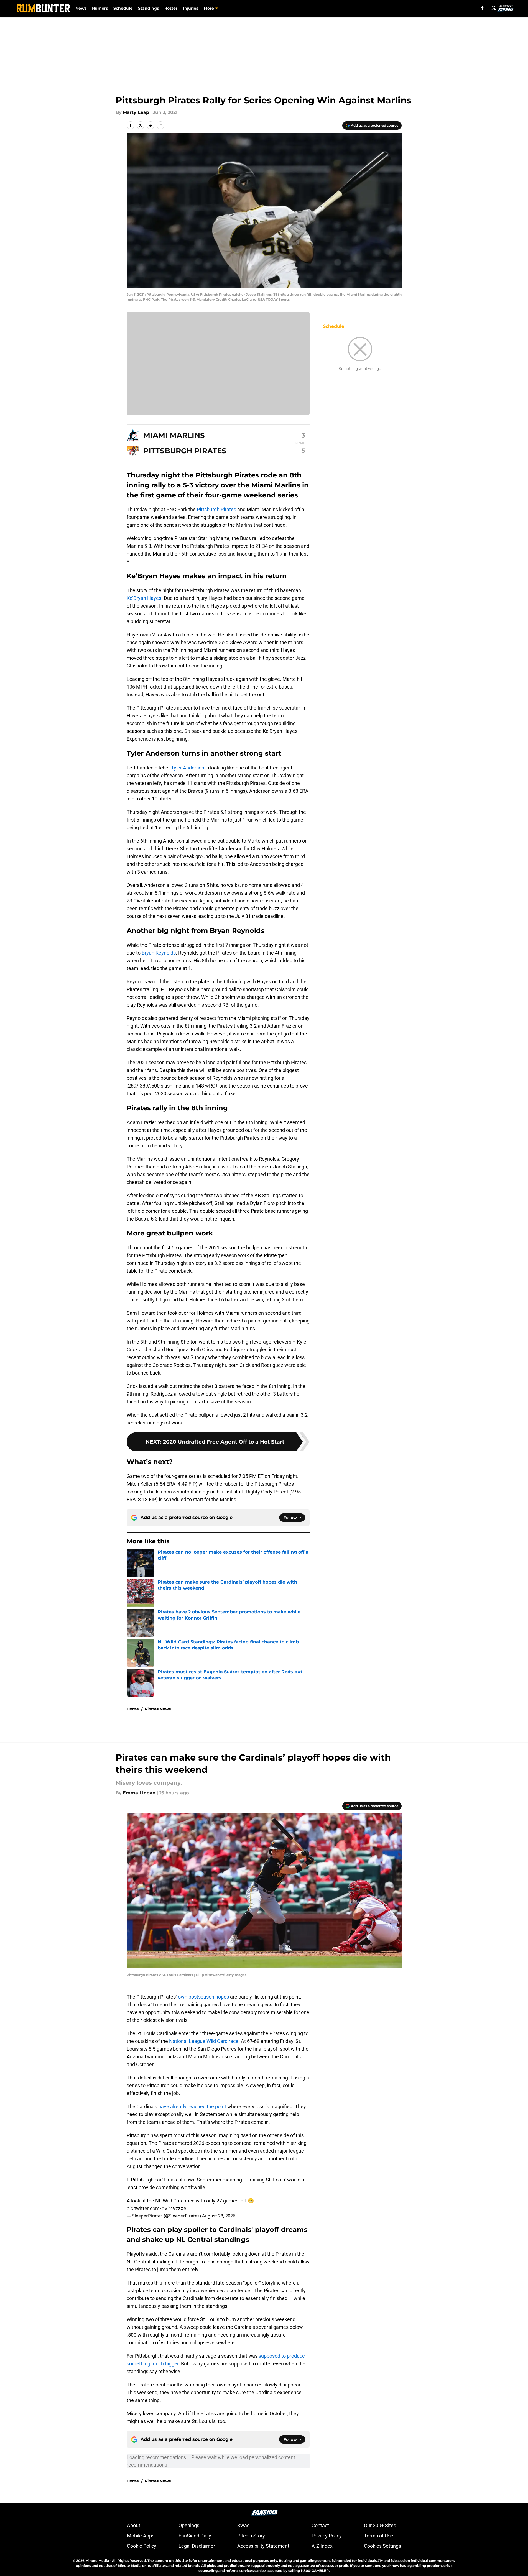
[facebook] (482, 8)
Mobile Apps (141, 2536)
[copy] (160, 125)
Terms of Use (379, 2536)
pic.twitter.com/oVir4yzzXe (156, 2208)
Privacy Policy (327, 2536)
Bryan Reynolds (159, 953)
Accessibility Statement (263, 2546)
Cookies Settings (382, 2546)
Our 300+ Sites (380, 2525)
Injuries (191, 8)
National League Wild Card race (204, 2041)
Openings (189, 2525)
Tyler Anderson (188, 768)
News (81, 8)
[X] (494, 8)
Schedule (123, 8)
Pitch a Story (251, 2536)
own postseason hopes (203, 1997)
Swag (243, 2525)
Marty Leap (136, 112)
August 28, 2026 (219, 2216)
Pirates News (158, 1709)
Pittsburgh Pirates (216, 509)
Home (133, 1709)
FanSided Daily (195, 2536)
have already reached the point (192, 2106)
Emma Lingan (139, 1793)
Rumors (100, 8)
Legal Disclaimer (197, 2546)
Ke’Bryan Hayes (144, 598)
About (134, 2525)
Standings (148, 8)
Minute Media (97, 2561)
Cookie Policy (142, 2546)
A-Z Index (322, 2546)
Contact (320, 2525)
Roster (171, 8)
